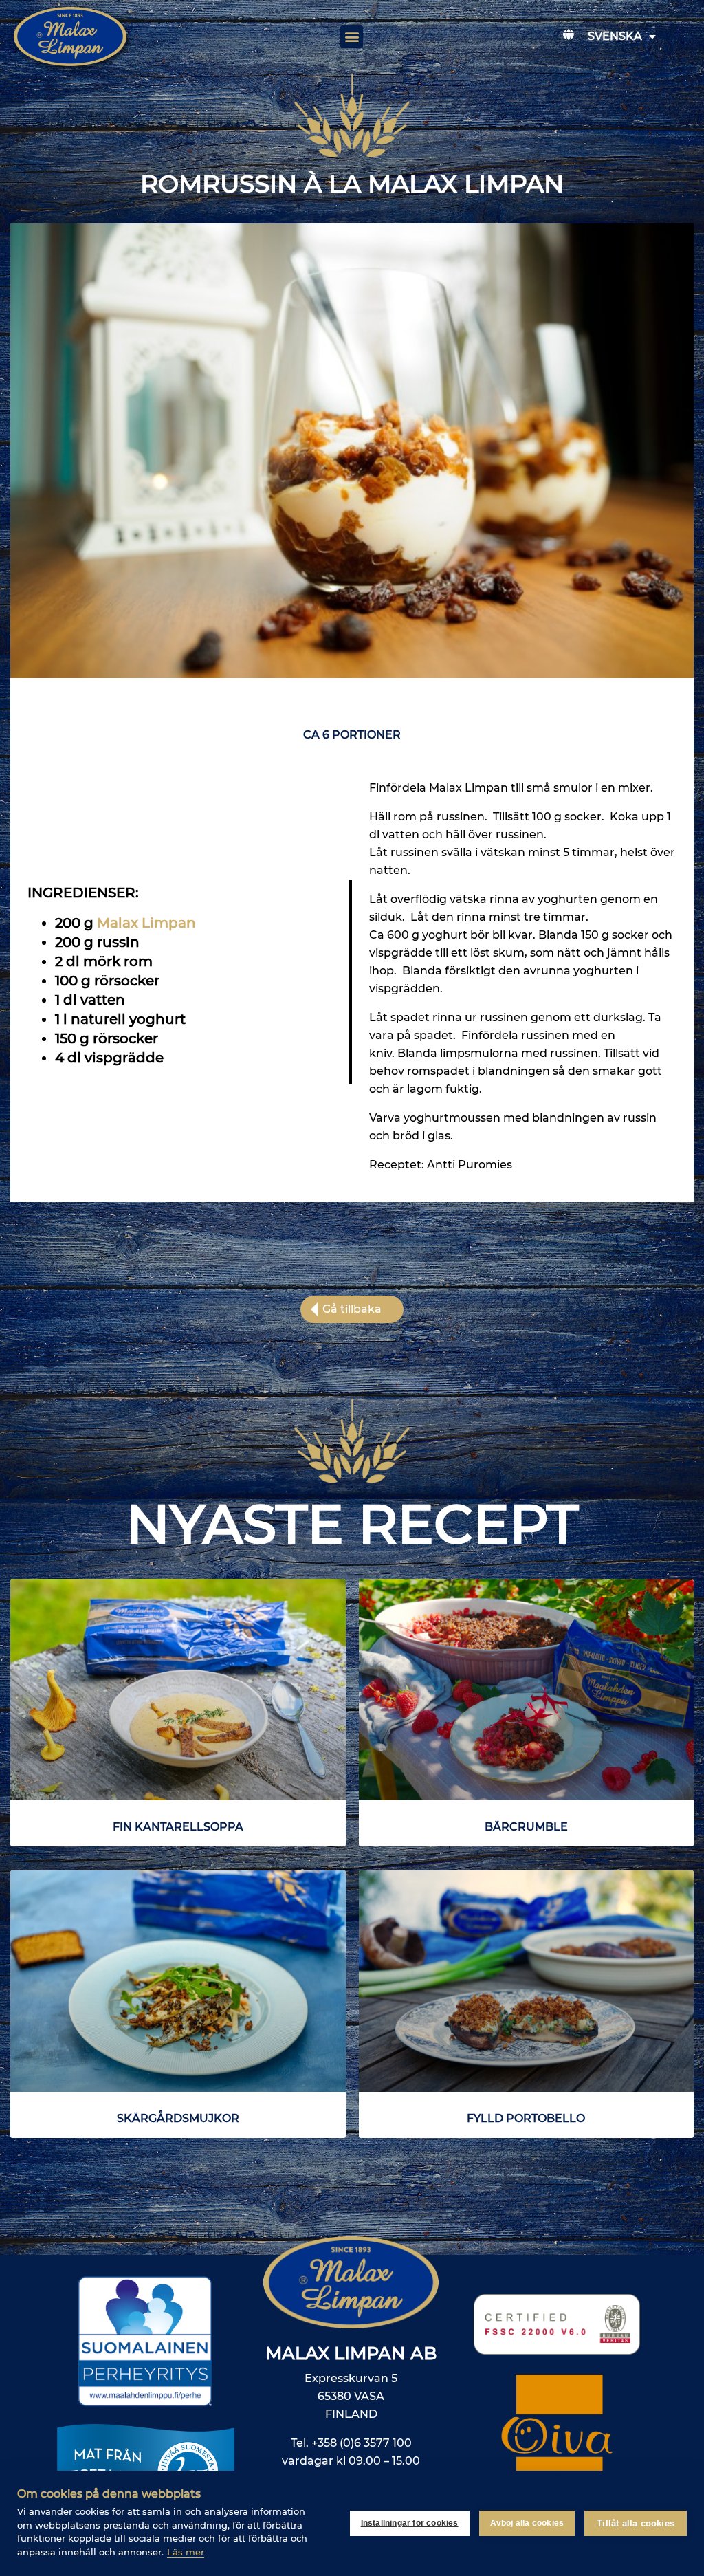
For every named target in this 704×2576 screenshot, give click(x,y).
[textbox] (181, 990)
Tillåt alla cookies (636, 2523)
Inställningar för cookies (410, 2523)
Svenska (615, 36)
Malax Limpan (146, 923)
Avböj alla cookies (527, 2523)
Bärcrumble (526, 1827)
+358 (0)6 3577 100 (362, 2443)
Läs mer (186, 2552)
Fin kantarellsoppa (178, 1827)
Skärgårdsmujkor (178, 2118)
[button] (352, 37)
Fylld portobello (526, 2118)
